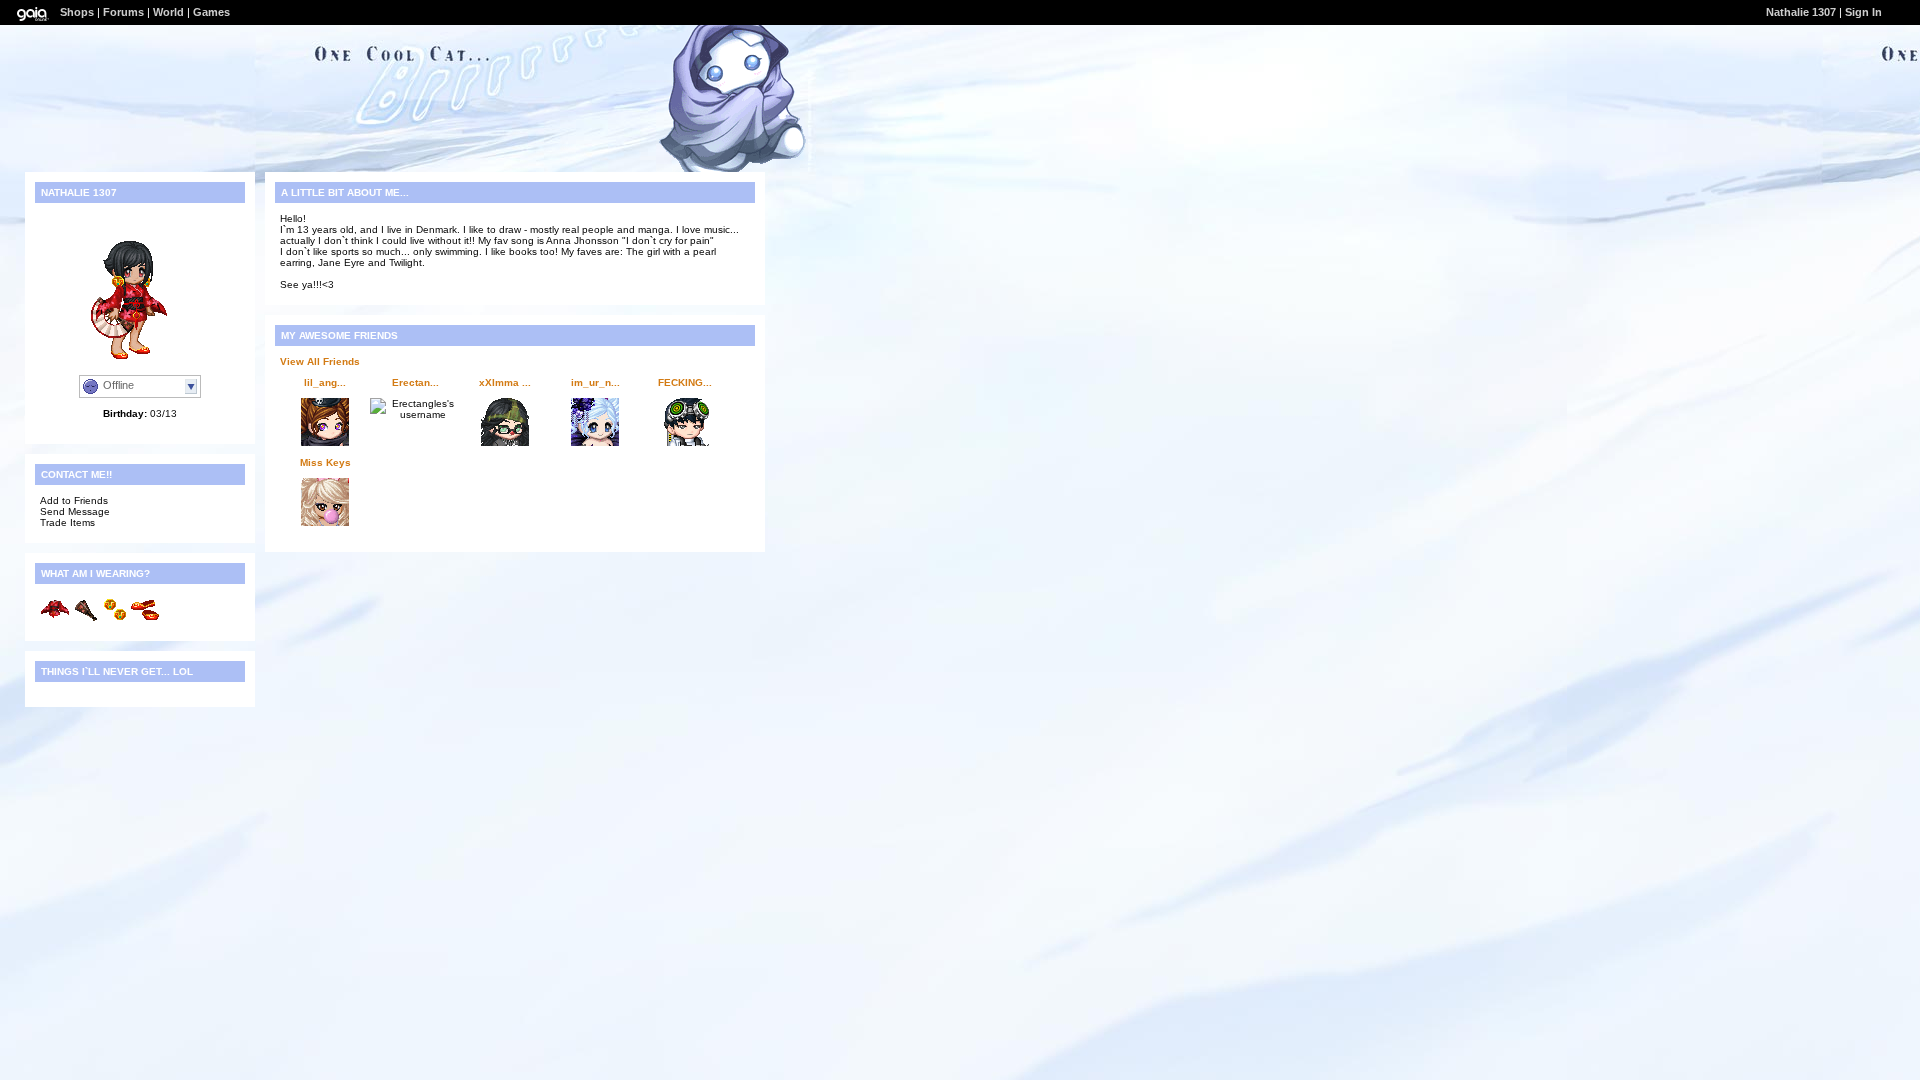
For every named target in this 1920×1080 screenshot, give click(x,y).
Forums (123, 12)
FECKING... (685, 382)
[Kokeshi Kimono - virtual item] (55, 620)
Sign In (1863, 12)
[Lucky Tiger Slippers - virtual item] (145, 620)
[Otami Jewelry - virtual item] (115, 620)
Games (211, 12)
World (168, 12)
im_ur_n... (595, 382)
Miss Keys (325, 462)
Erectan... (415, 382)
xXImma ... (505, 382)
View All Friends (320, 361)
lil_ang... (325, 382)
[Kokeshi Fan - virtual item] (85, 620)
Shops (77, 12)
